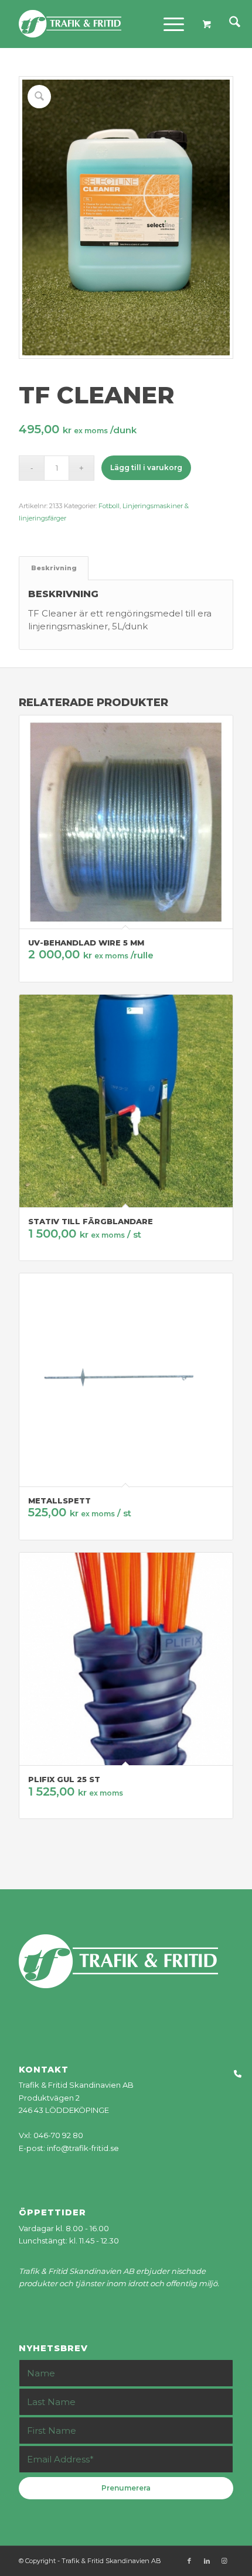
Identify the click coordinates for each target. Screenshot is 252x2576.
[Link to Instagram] (224, 2561)
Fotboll (109, 506)
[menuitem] (229, 24)
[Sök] (229, 24)
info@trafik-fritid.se (83, 2148)
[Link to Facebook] (189, 2561)
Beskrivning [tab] (54, 568)
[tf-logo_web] (104, 24)
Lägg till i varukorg (146, 467)
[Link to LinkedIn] (207, 2561)
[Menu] (168, 24)
